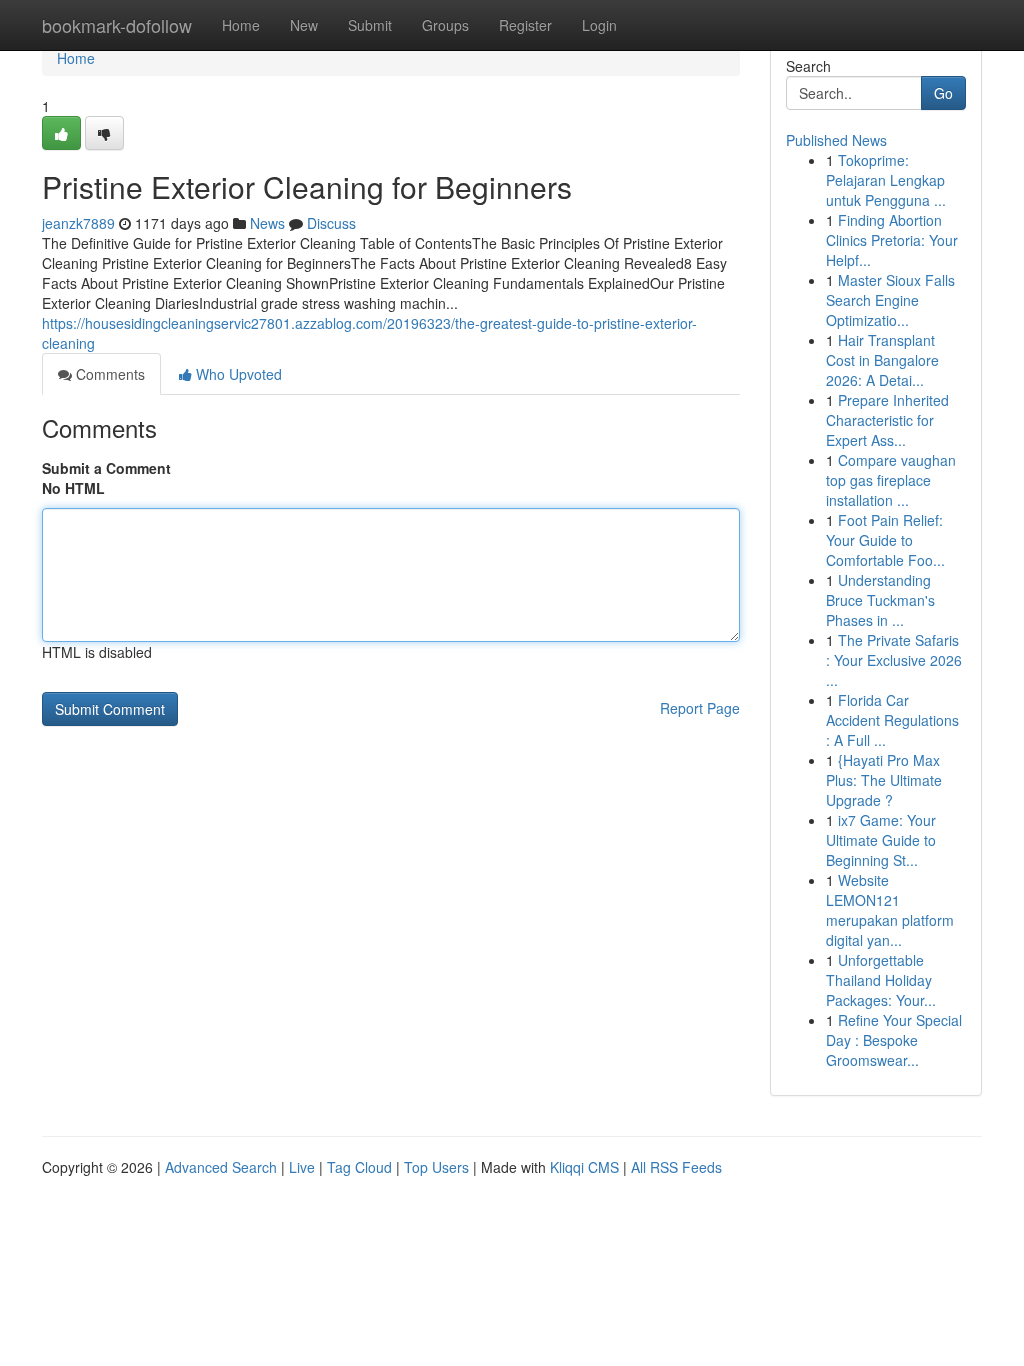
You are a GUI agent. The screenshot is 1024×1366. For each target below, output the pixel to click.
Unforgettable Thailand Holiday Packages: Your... (881, 980)
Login (599, 25)
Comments (108, 374)
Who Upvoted (237, 374)
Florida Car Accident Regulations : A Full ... (892, 720)
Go (943, 93)
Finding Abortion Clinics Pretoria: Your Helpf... (892, 240)
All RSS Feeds (676, 1167)
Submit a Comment (106, 468)
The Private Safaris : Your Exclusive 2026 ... (894, 660)
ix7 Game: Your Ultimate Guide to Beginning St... (881, 840)
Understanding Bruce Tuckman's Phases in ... (880, 600)
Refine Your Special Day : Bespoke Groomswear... (894, 1040)
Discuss (331, 223)
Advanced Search (221, 1167)
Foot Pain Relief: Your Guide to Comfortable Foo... (885, 540)
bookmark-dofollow (117, 25)
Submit (370, 25)
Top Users (436, 1167)
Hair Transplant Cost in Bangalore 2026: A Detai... (882, 360)
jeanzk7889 (78, 223)
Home (241, 25)
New (304, 25)
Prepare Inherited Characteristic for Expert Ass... (887, 420)
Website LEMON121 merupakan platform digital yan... (890, 910)
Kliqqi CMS (584, 1167)
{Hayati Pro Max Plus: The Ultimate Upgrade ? (884, 780)
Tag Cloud (359, 1167)
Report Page (700, 708)
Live (302, 1167)
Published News (836, 140)
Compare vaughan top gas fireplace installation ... (891, 480)
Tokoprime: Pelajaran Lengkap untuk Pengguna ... (886, 180)
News (267, 223)
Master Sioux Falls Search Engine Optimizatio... (890, 300)
